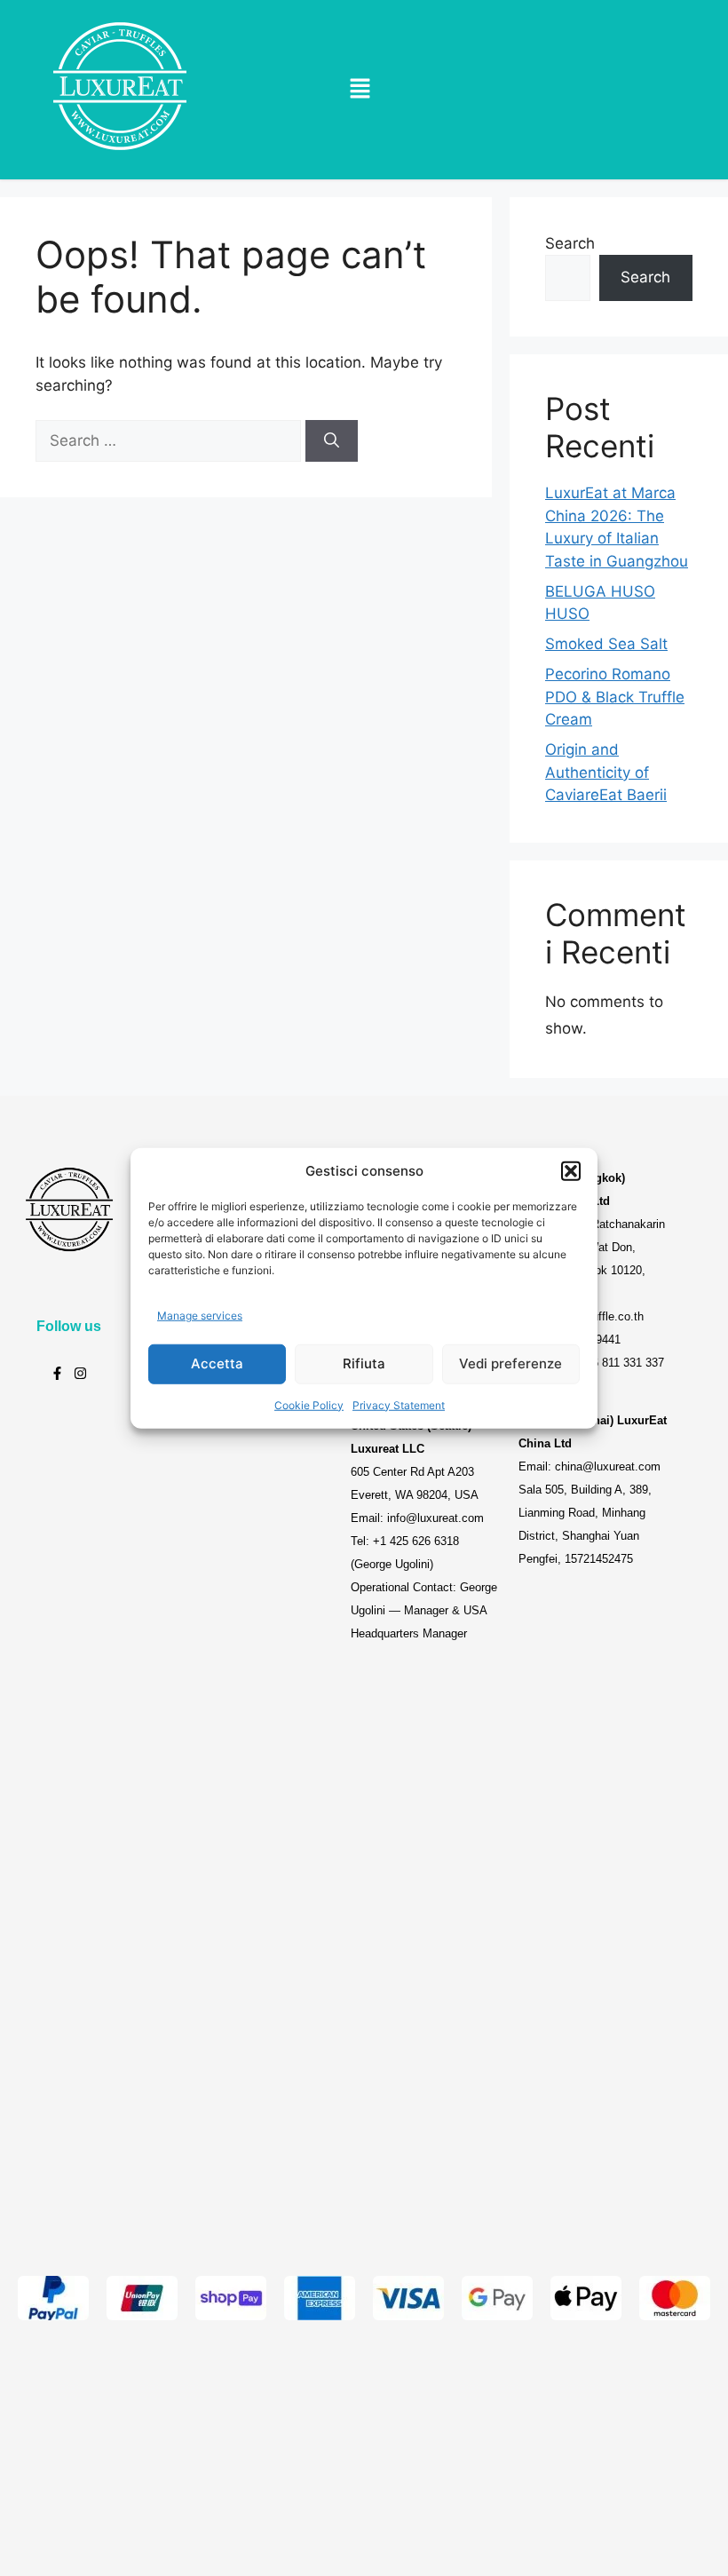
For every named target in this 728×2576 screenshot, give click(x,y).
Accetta (217, 1363)
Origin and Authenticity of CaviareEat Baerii (606, 772)
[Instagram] (80, 1373)
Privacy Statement (399, 1404)
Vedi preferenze (510, 1363)
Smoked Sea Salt (606, 644)
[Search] (332, 441)
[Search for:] (170, 440)
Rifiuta (364, 1363)
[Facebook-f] (57, 1373)
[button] (571, 1171)
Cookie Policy (309, 1404)
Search (570, 243)
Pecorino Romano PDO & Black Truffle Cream (615, 697)
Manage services (200, 1316)
